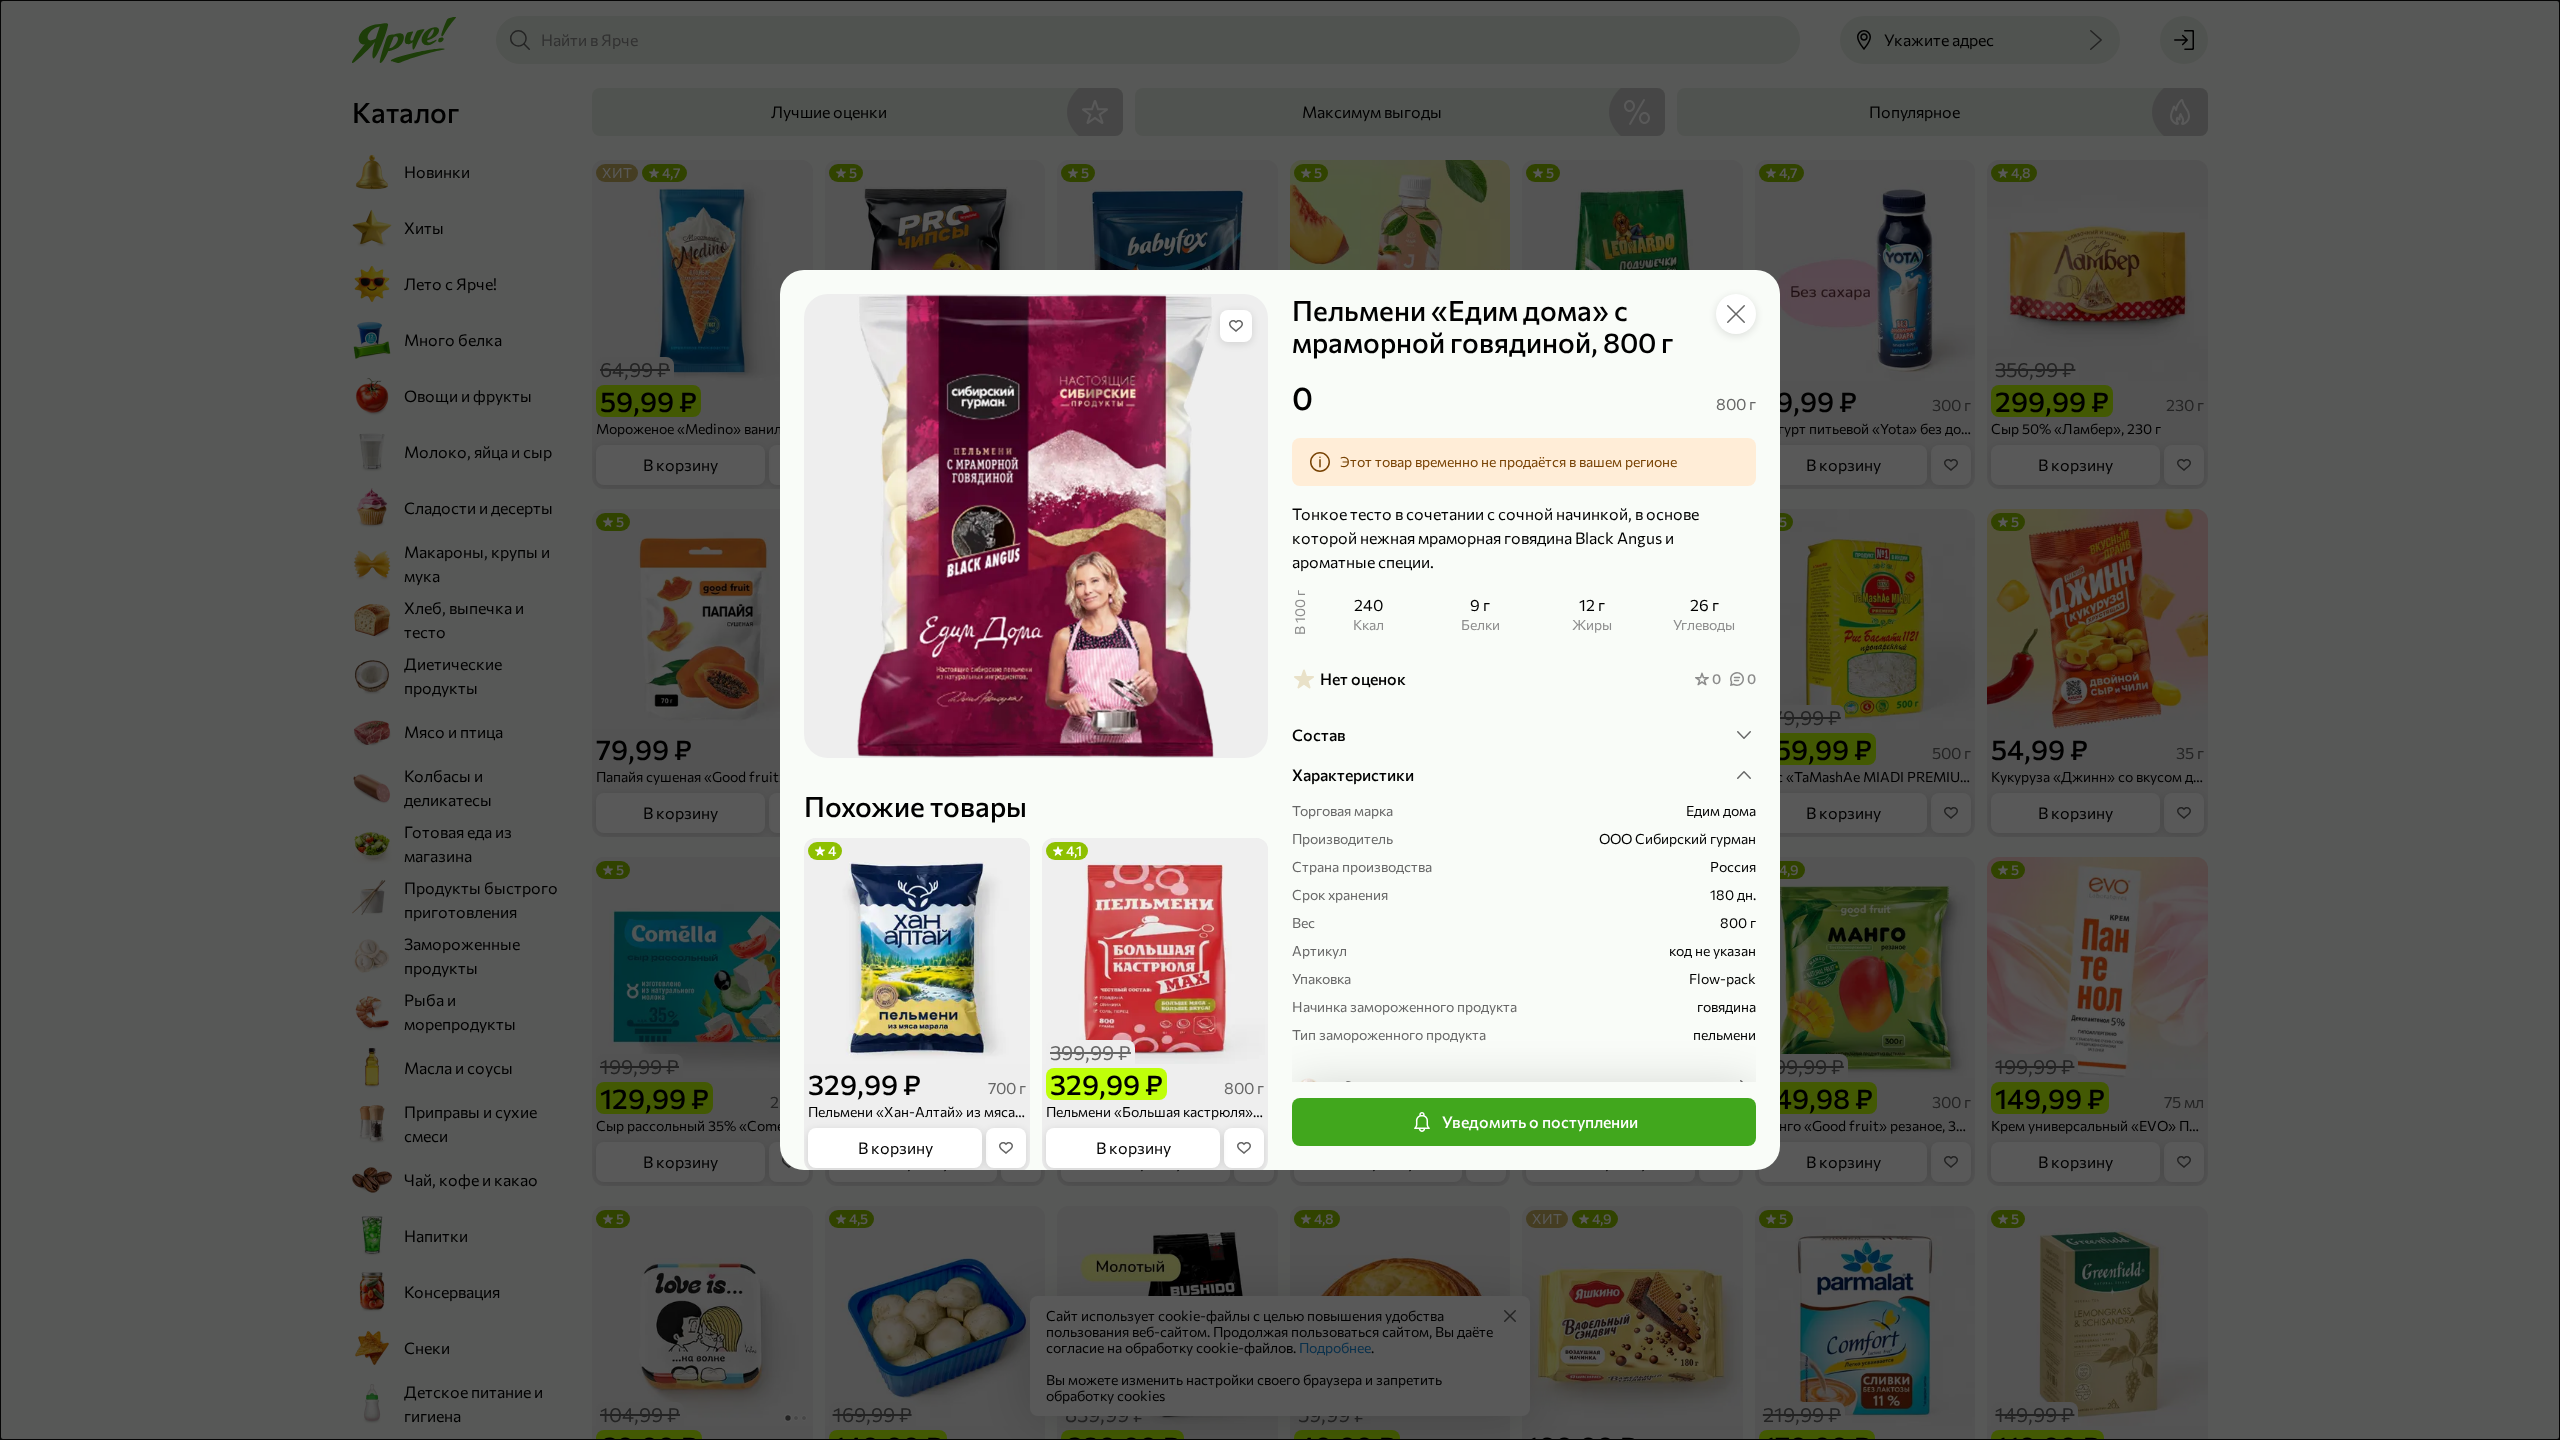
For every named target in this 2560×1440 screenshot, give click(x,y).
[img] (1236, 326)
